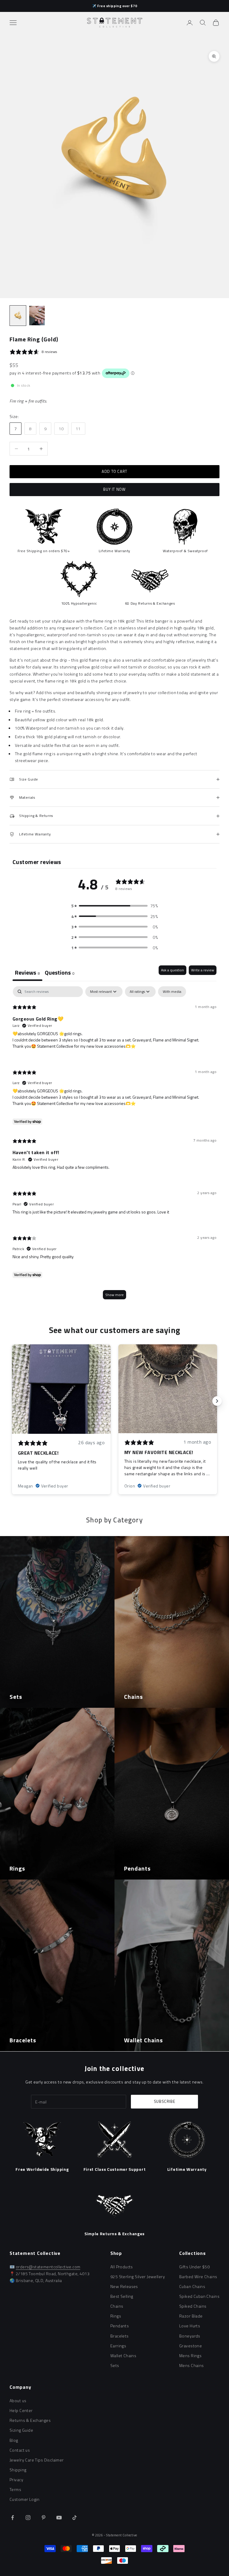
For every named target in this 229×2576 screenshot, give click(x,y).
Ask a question (172, 970)
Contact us (20, 2450)
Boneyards (190, 2336)
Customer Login (25, 2499)
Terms (15, 2489)
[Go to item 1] (18, 316)
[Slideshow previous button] (12, 1401)
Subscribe (165, 2101)
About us (18, 2401)
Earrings (118, 2346)
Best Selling (122, 2296)
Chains (117, 2306)
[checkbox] (172, 992)
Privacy (16, 2480)
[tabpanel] (114, 1146)
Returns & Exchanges (30, 2420)
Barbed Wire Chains (198, 2277)
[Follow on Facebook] (13, 2518)
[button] (114, 906)
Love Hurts (190, 2326)
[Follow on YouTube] (59, 2518)
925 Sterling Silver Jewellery (138, 2277)
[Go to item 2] (37, 316)
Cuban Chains (192, 2286)
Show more (114, 1295)
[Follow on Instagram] (28, 2518)
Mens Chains (192, 2365)
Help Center (21, 2410)
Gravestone (191, 2346)
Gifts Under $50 (194, 2267)
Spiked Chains (193, 2306)
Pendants (120, 2326)
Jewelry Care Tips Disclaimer (37, 2460)
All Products (122, 2267)
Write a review (203, 970)
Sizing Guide (21, 2430)
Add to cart (114, 471)
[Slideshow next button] (217, 1401)
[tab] (60, 973)
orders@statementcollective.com (48, 2267)
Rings (116, 2316)
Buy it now (114, 489)
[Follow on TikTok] (75, 2518)
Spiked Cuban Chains (199, 2296)
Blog (14, 2440)
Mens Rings (190, 2356)
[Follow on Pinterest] (44, 2518)
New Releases (124, 2286)
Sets (115, 2365)
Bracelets (120, 2336)
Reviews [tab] (27, 972)
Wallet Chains (123, 2356)
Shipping (18, 2470)
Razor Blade (191, 2316)
